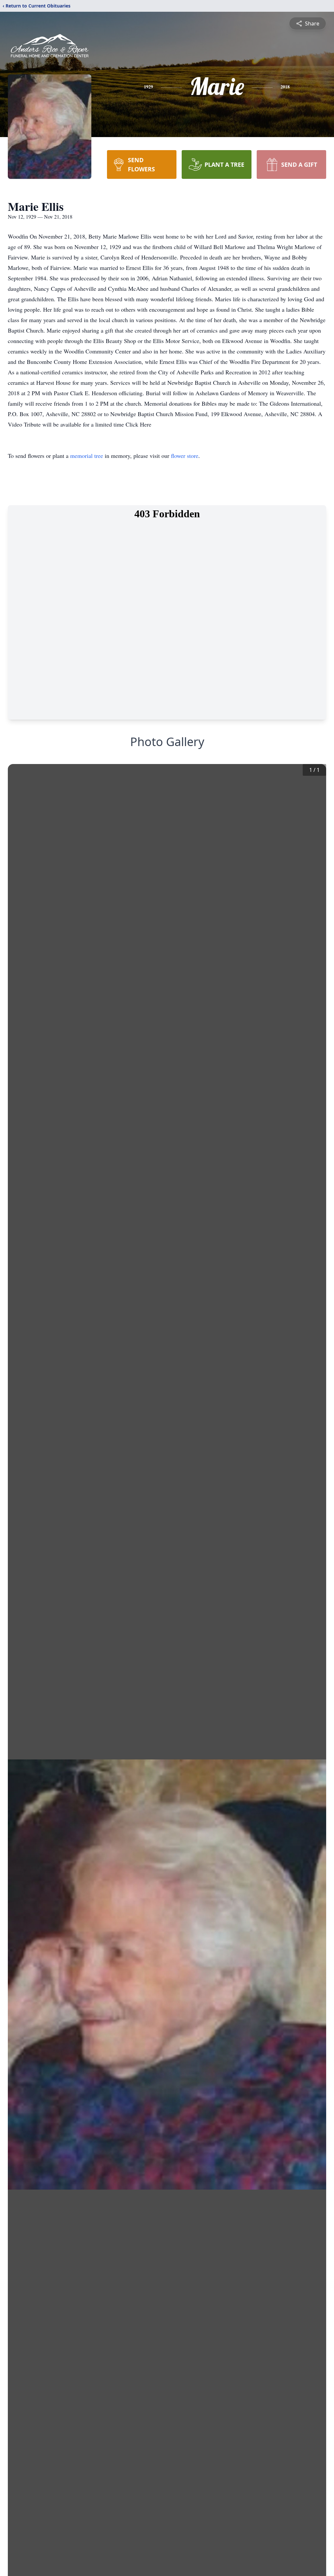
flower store (185, 456)
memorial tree (87, 456)
